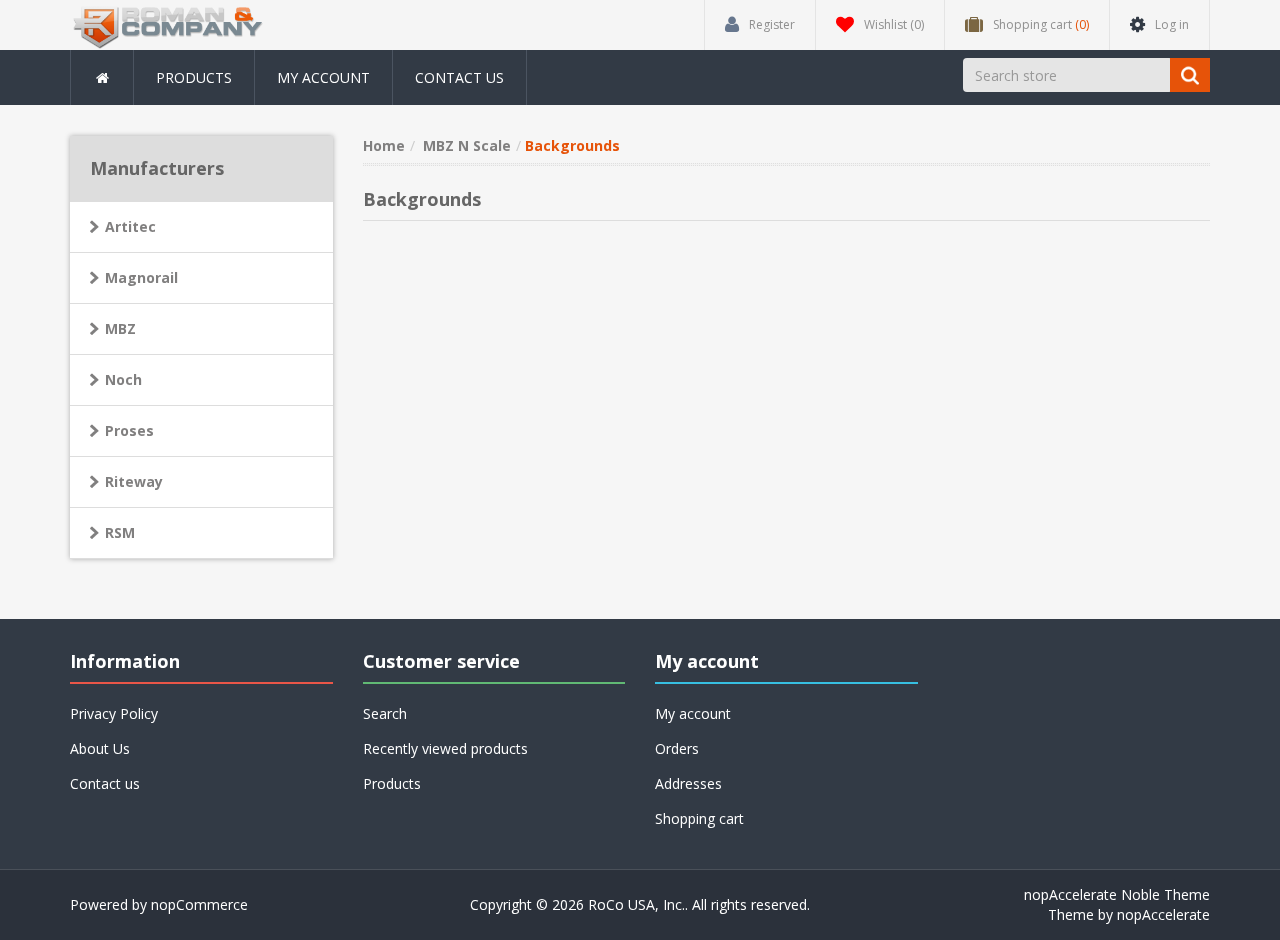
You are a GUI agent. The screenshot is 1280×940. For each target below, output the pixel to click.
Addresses (688, 783)
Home (384, 145)
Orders (677, 748)
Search (385, 713)
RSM (120, 532)
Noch (123, 379)
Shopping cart (699, 818)
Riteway (134, 481)
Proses (129, 430)
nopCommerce (199, 904)
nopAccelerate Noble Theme (1117, 894)
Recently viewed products (445, 748)
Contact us (459, 77)
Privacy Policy (114, 713)
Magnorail (141, 277)
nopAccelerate (1163, 914)
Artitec (130, 226)
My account (323, 77)
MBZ (120, 328)
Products (194, 77)
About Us (100, 748)
